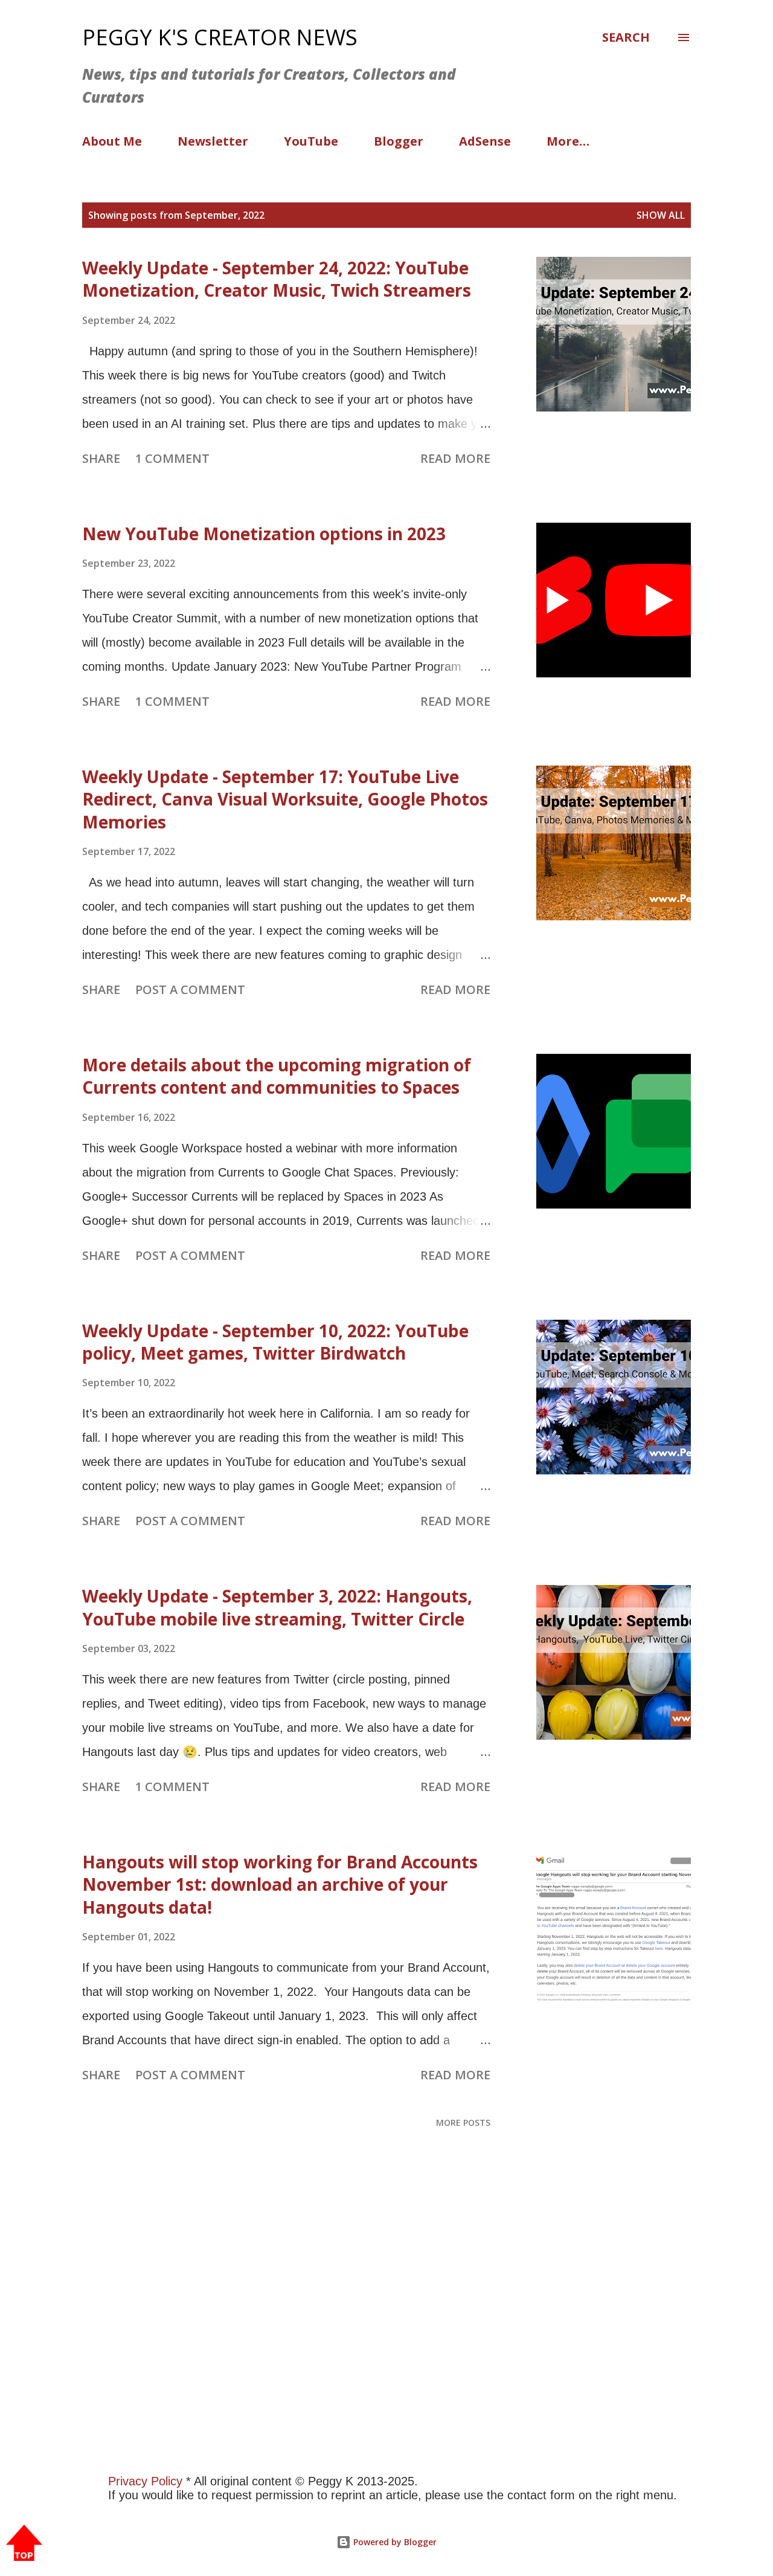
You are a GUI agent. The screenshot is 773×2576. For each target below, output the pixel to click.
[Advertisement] (362, 2326)
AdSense (485, 141)
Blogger (399, 141)
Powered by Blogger (394, 2542)
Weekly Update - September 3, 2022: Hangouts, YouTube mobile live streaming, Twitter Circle (277, 1607)
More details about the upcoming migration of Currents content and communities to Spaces (277, 1076)
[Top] (24, 2544)
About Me (112, 141)
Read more (455, 458)
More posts (463, 2122)
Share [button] (101, 458)
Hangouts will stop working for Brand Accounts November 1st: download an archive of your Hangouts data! (280, 1884)
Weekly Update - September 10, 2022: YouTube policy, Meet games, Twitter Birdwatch (275, 1342)
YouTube (311, 141)
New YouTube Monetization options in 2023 (264, 534)
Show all (661, 215)
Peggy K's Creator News (220, 37)
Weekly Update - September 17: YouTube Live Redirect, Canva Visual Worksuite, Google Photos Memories (285, 799)
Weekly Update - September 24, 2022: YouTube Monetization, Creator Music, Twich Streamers (277, 279)
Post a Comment (190, 989)
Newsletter (213, 141)
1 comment (172, 458)
